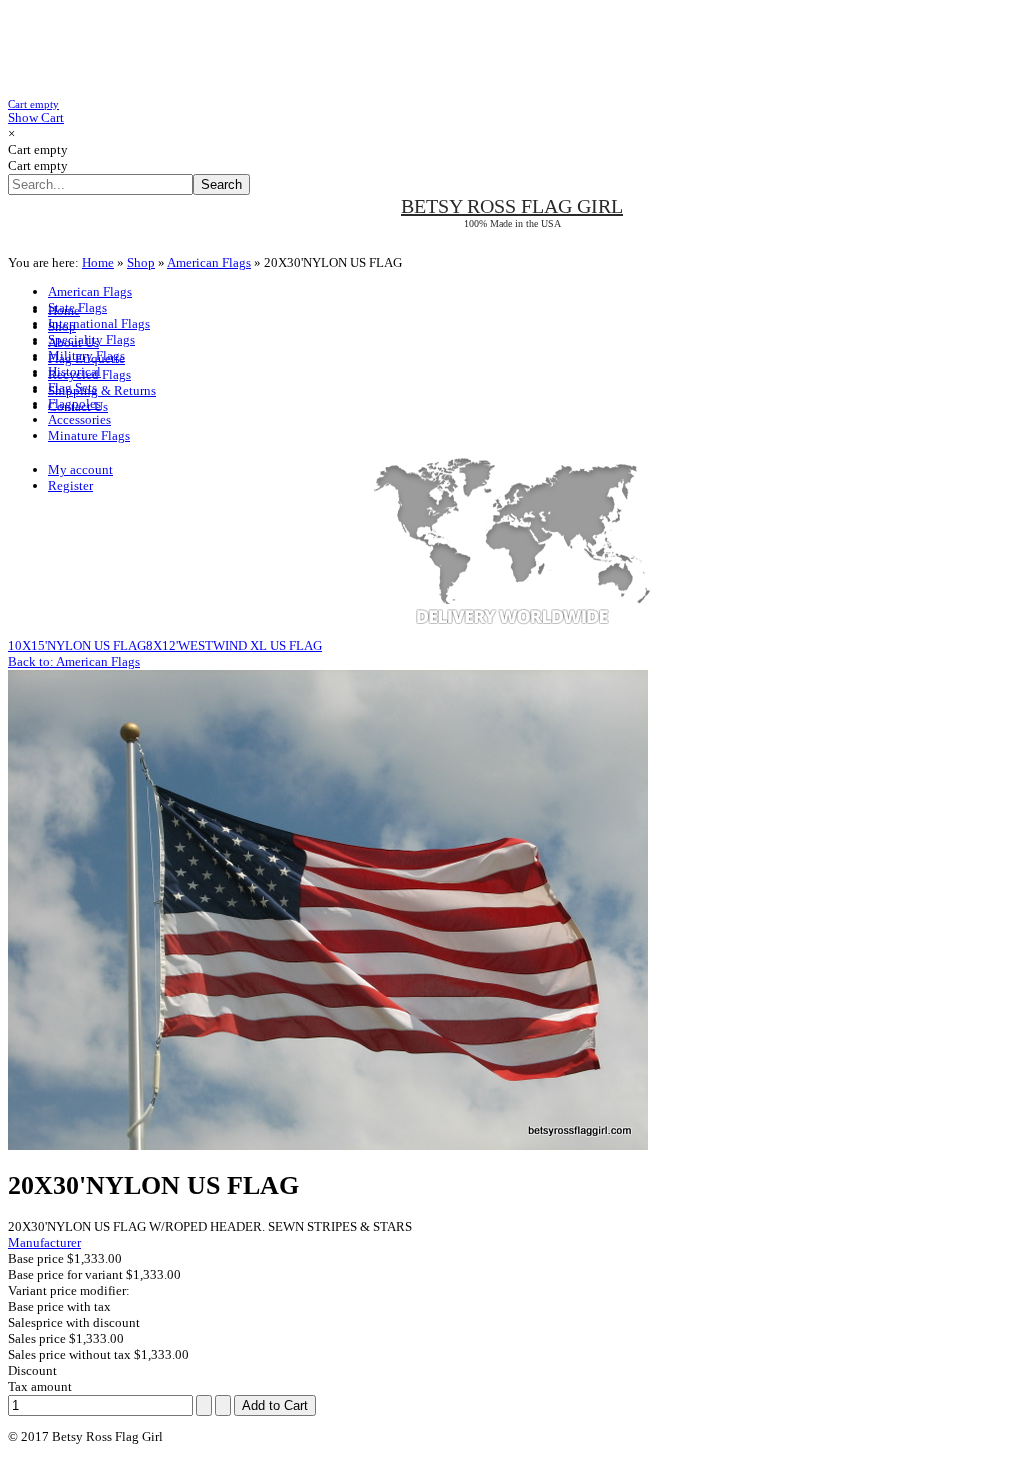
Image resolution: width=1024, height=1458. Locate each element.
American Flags (209, 262)
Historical (74, 371)
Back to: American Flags (74, 661)
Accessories (79, 419)
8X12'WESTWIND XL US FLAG (234, 645)
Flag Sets (72, 387)
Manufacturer (44, 1242)
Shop (141, 262)
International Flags (99, 323)
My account (80, 469)
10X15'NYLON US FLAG (77, 645)
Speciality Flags (91, 339)
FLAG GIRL (512, 206)
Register (70, 485)
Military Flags (86, 355)
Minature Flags (89, 435)
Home (98, 262)
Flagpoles (74, 403)
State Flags (77, 307)
